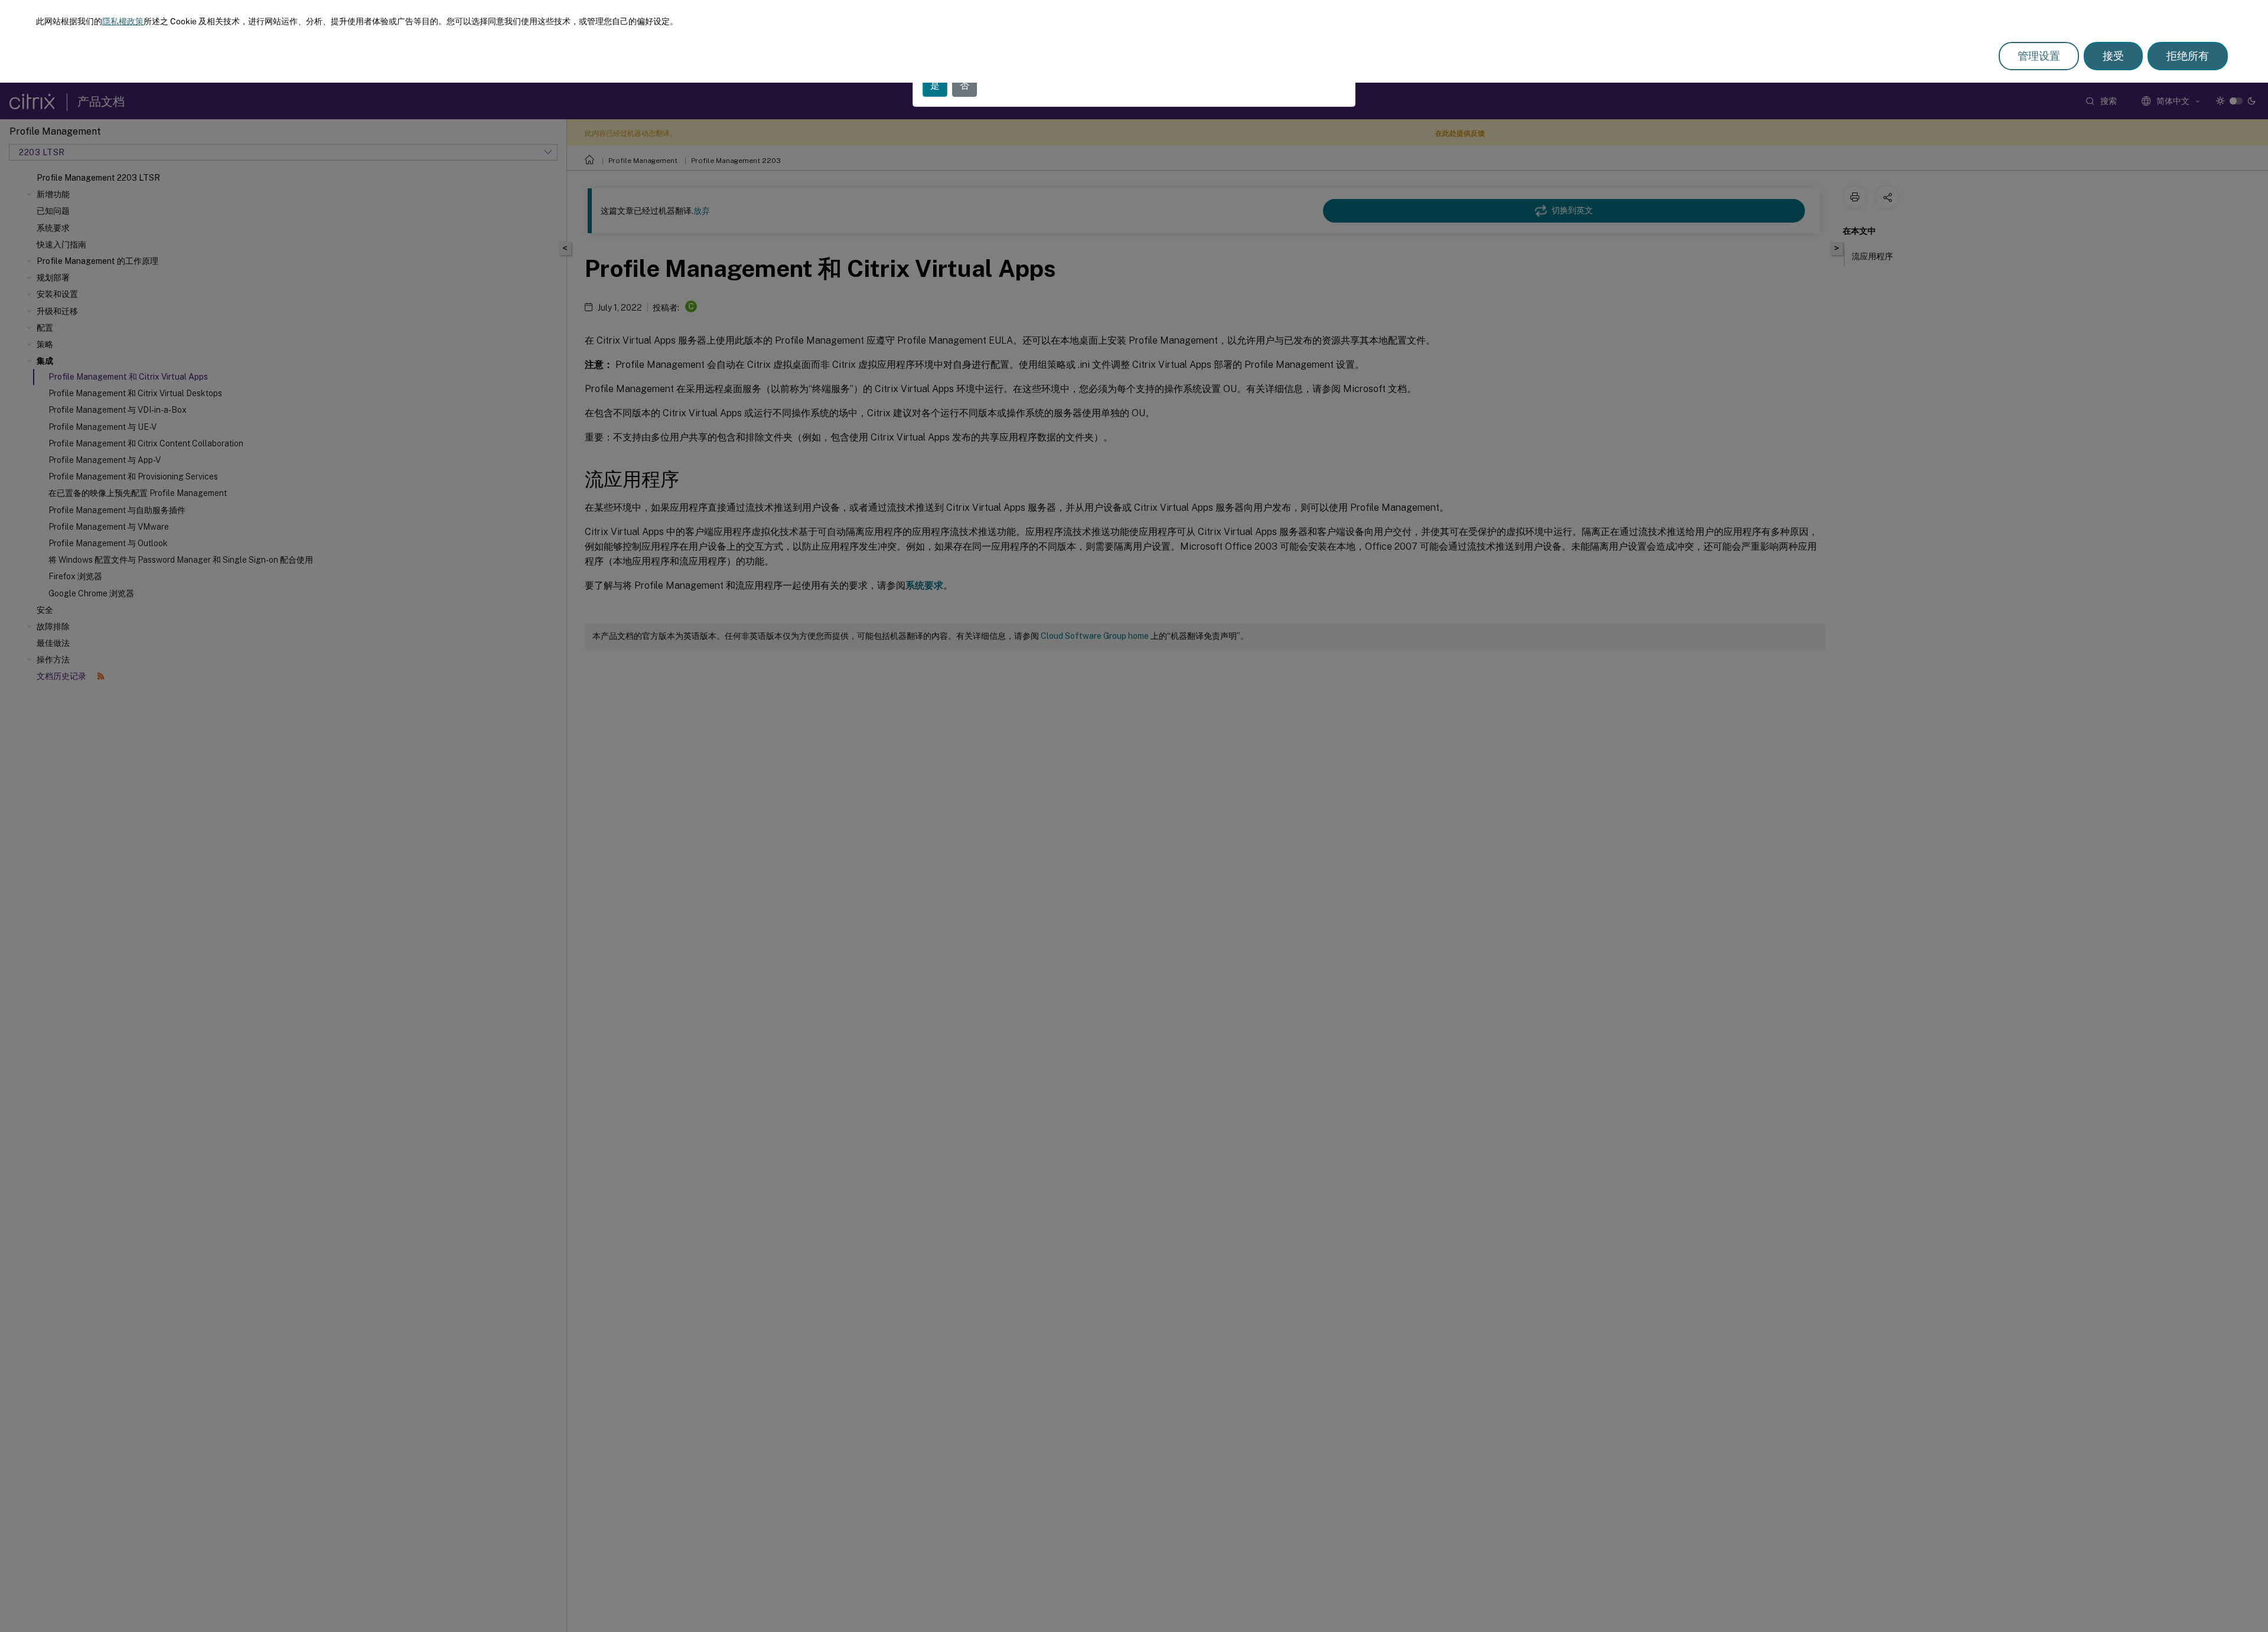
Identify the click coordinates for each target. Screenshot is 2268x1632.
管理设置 (2039, 56)
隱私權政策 (123, 21)
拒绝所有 (2188, 56)
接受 (2113, 56)
